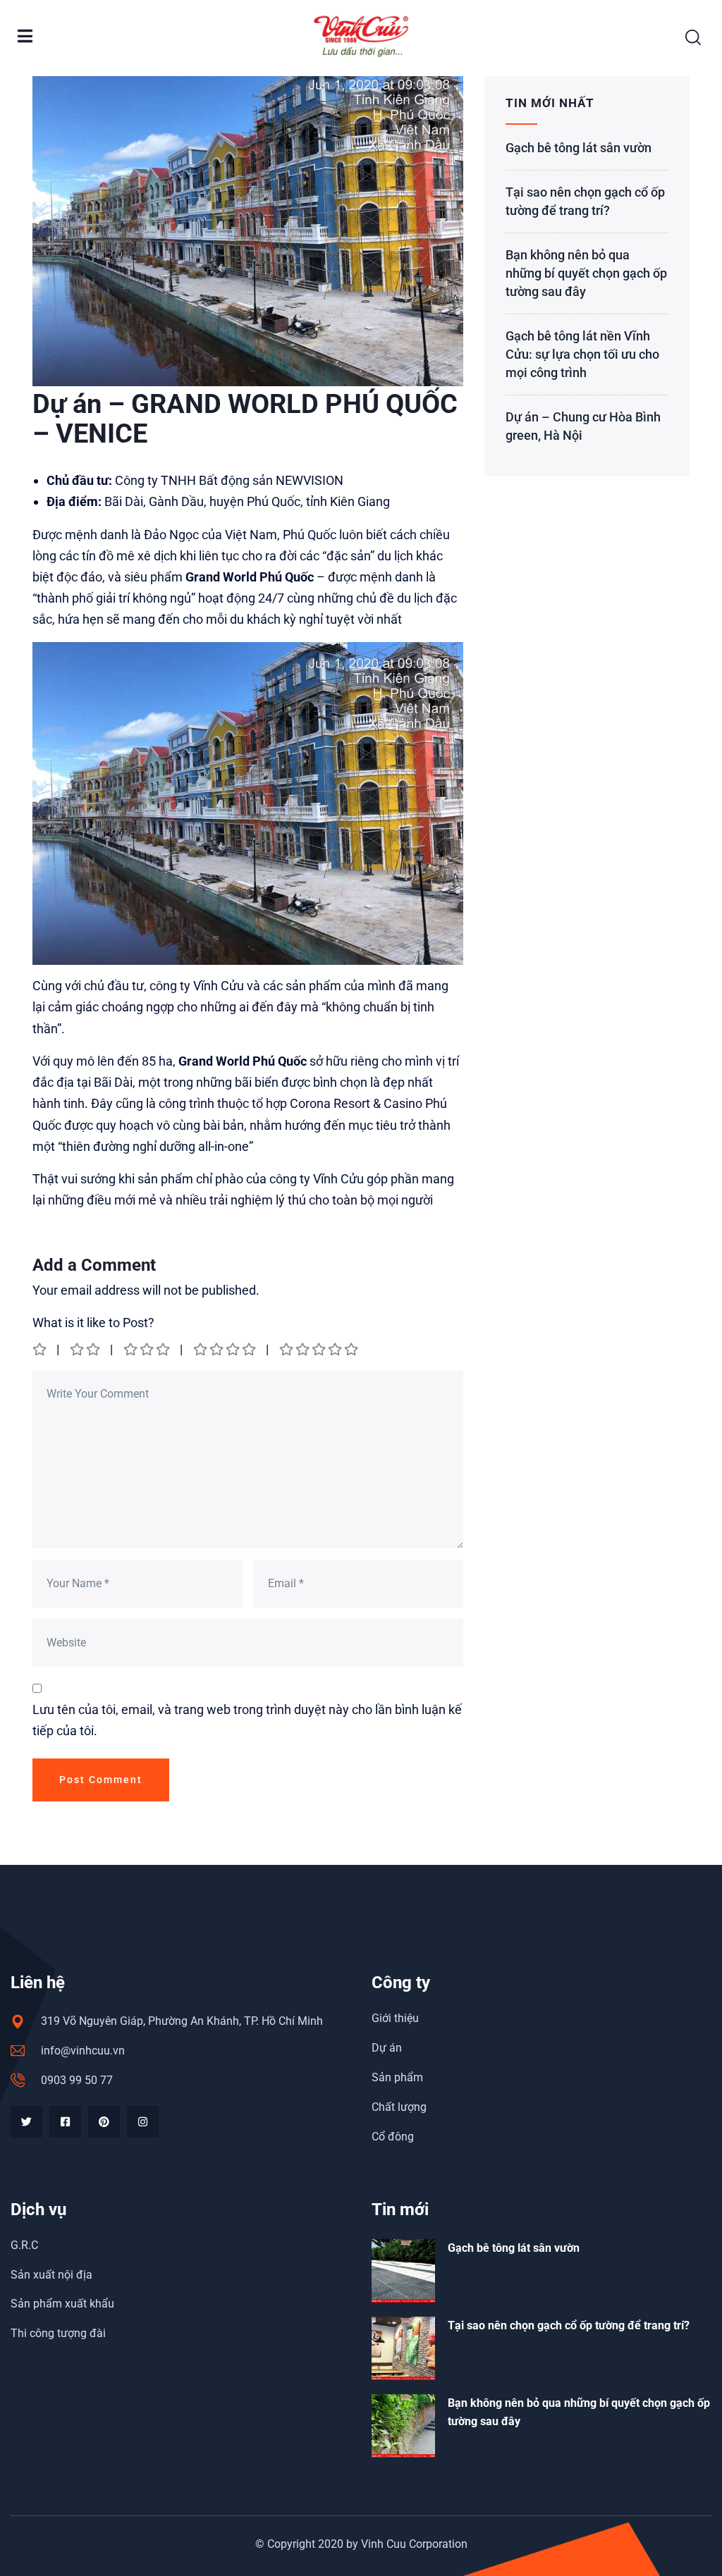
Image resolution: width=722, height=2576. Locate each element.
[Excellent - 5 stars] (320, 1349)
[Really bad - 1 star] (41, 1349)
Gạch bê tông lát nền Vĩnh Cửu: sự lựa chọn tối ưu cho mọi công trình (582, 354)
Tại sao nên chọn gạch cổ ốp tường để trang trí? (585, 201)
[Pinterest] (104, 2122)
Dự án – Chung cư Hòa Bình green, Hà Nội (583, 426)
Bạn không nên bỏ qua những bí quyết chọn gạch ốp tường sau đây (586, 273)
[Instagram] (143, 2122)
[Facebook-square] (65, 2122)
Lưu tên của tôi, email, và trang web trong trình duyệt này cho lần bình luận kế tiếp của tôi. (247, 1720)
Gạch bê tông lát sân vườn (579, 148)
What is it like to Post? (93, 1323)
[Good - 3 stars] (148, 1349)
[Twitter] (26, 2122)
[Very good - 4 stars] (226, 1349)
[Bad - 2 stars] (86, 1349)
